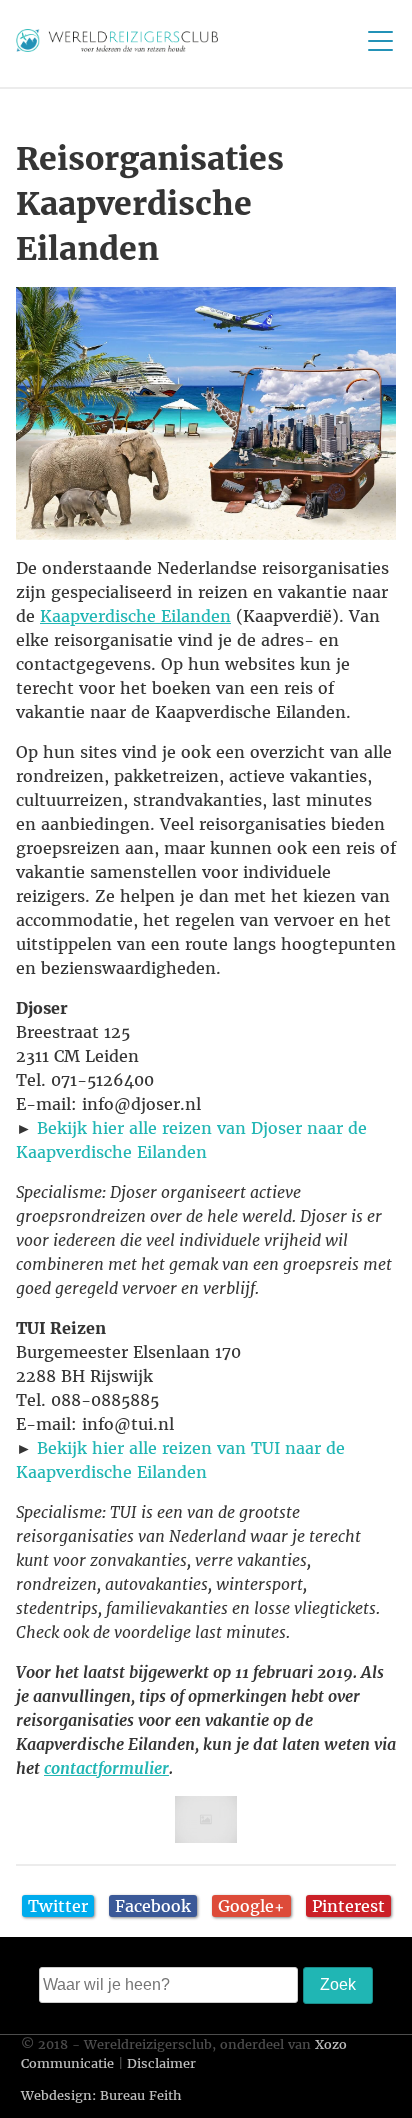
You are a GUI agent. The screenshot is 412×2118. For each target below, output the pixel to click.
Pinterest (348, 1906)
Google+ (251, 1906)
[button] (206, 413)
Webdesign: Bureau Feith (101, 2095)
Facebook (153, 1906)
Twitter (58, 1906)
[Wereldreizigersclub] (117, 46)
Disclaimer (161, 2063)
